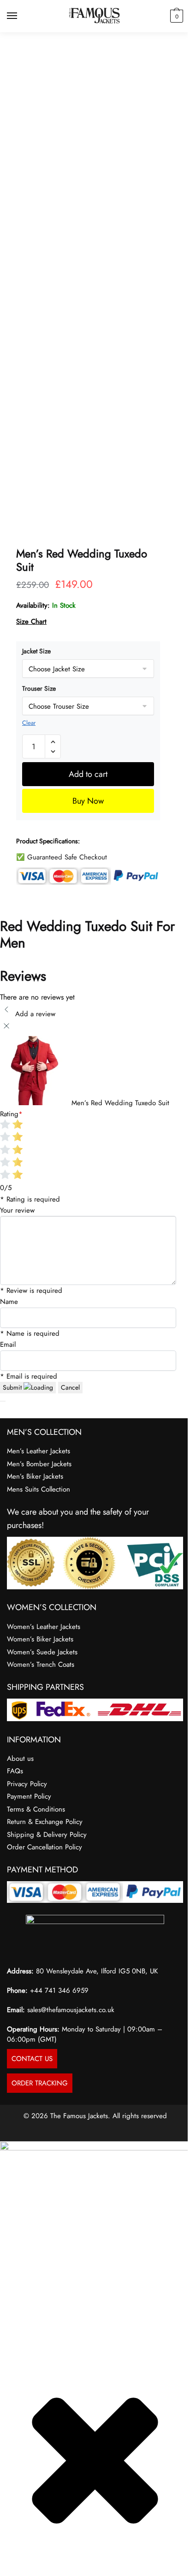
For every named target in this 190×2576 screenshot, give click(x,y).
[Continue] (3, 1401)
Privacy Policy (27, 1784)
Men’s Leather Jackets (39, 1451)
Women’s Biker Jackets (40, 1639)
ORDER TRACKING (40, 2083)
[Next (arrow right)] (11, 2572)
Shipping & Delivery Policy (47, 1835)
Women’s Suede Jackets (42, 1652)
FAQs (15, 1771)
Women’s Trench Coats (41, 1664)
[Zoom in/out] (3, 2560)
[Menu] (21, 16)
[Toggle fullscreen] (11, 2560)
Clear (29, 723)
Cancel (70, 1387)
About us (20, 1759)
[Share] (18, 2560)
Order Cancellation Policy (45, 1847)
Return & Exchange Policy (45, 1822)
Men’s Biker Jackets (35, 1476)
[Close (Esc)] (26, 2560)
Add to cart (88, 774)
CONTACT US (32, 2059)
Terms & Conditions (36, 1809)
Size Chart (31, 622)
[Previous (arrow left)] (3, 2572)
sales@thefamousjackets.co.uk (71, 2010)
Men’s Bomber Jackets (39, 1464)
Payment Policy (29, 1796)
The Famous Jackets (79, 2116)
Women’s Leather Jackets (44, 1627)
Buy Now (88, 801)
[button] (53, 742)
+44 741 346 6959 (59, 1990)
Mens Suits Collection (39, 1489)
